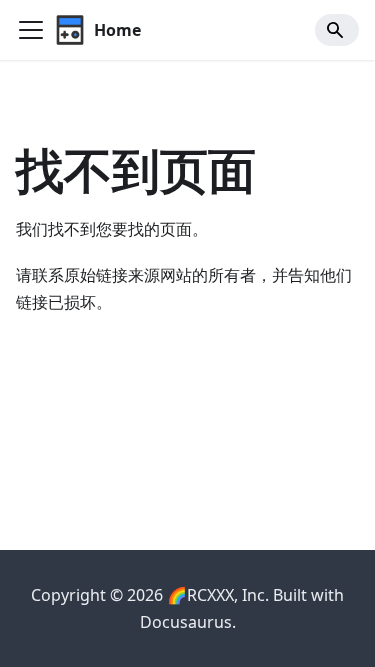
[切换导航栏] (31, 30)
